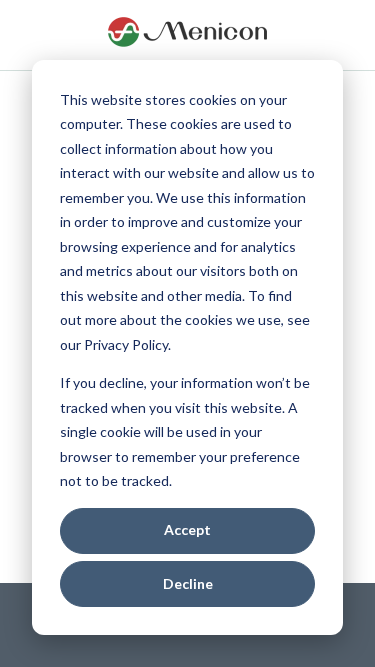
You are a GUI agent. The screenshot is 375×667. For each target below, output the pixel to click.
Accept (187, 529)
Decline (188, 583)
